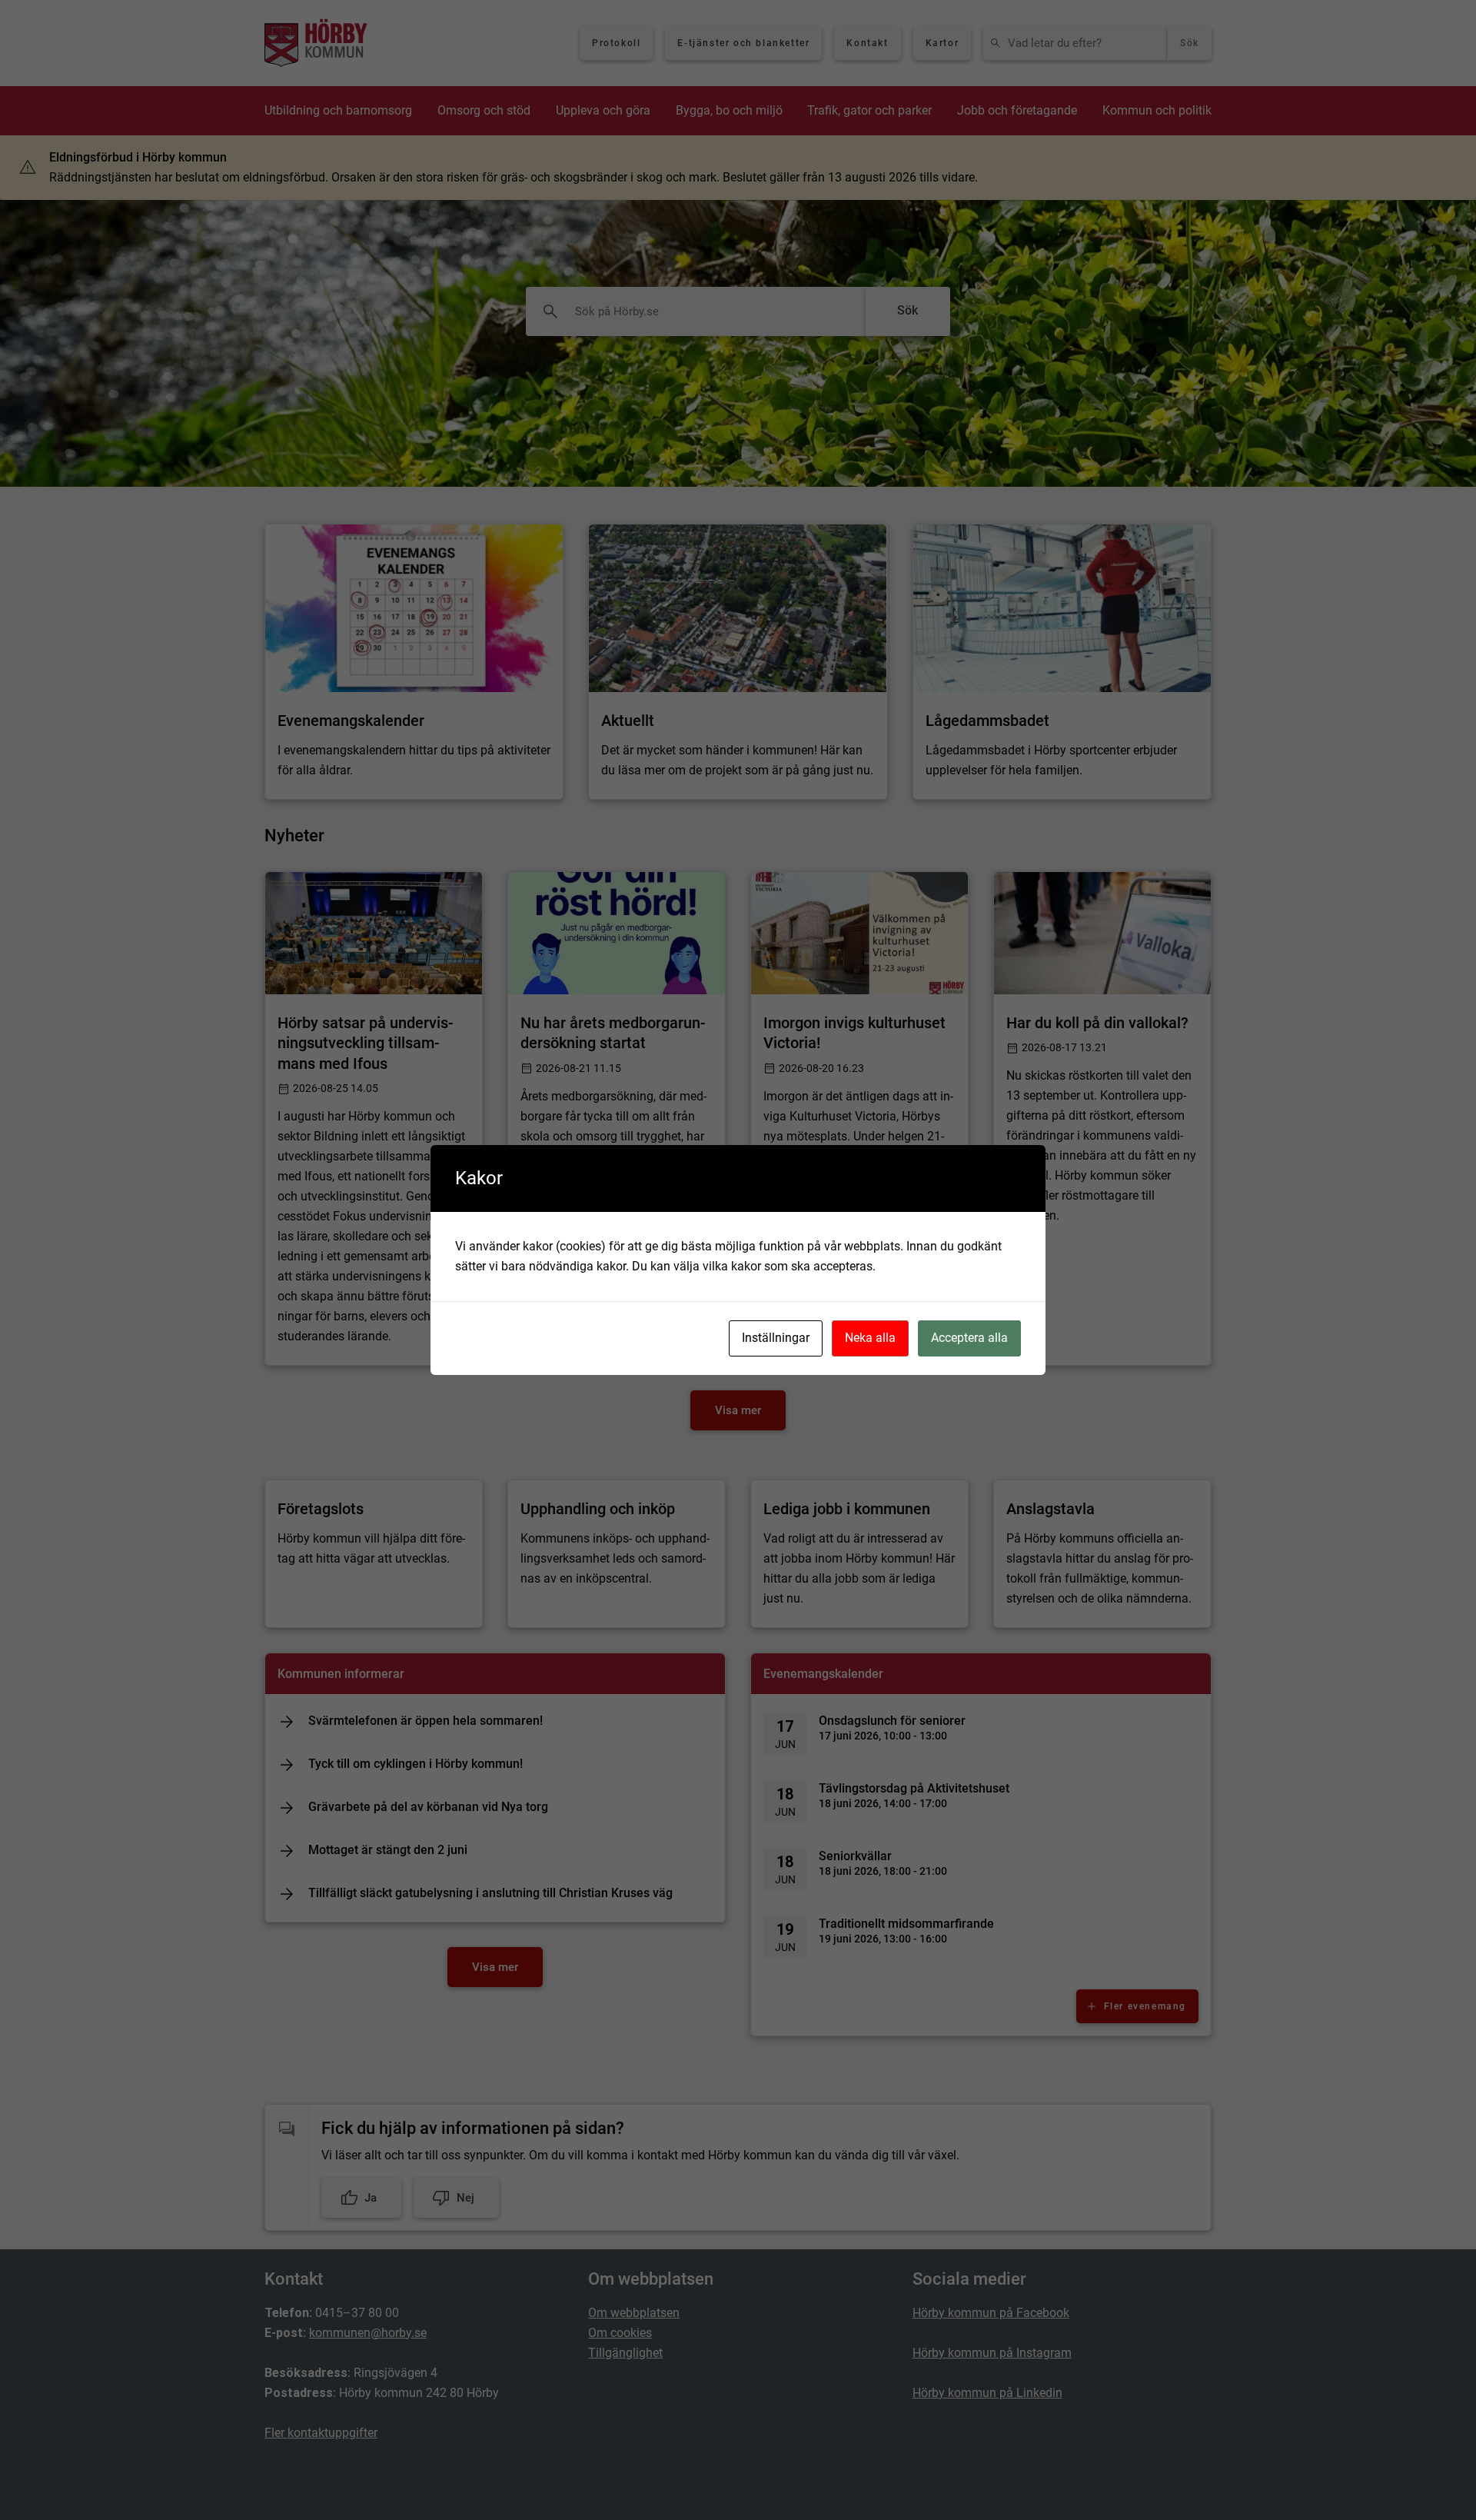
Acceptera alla (969, 1338)
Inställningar (776, 1338)
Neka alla (870, 1338)
